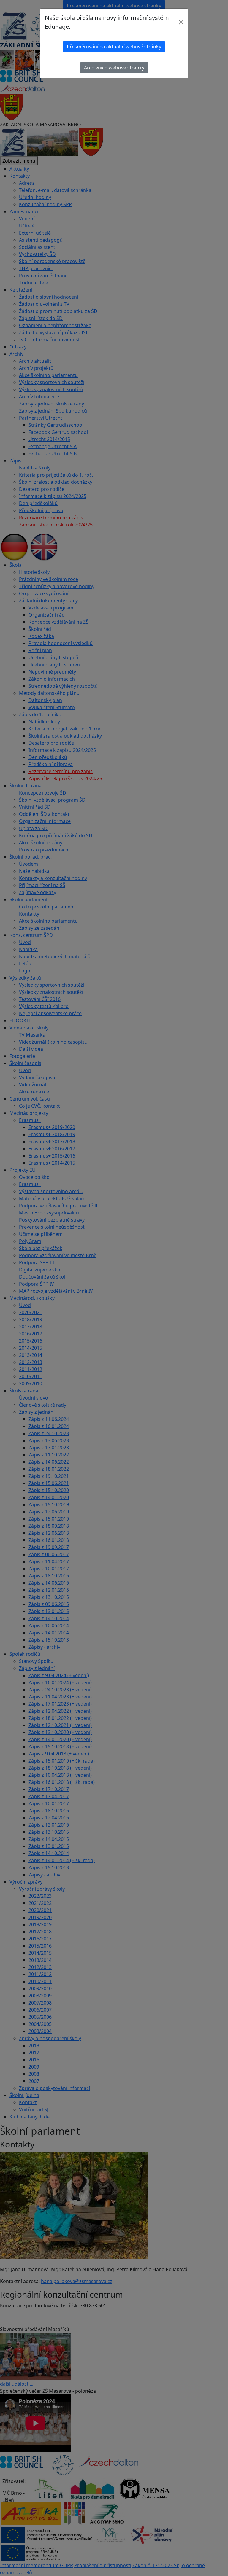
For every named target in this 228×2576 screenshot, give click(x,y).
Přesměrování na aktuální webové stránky (114, 47)
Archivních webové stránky (114, 68)
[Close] (181, 22)
